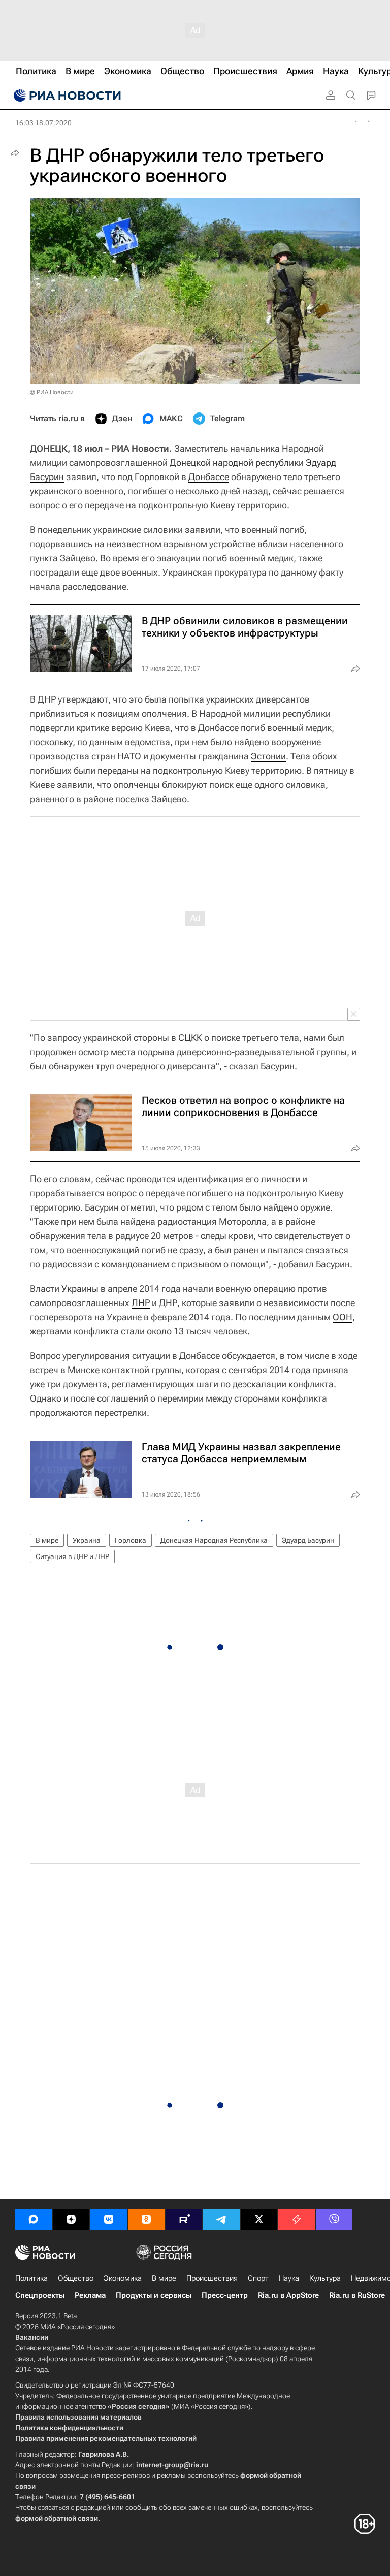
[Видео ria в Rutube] (184, 2219)
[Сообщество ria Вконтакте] (109, 2219)
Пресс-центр (225, 2295)
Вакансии (32, 2337)
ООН (343, 1317)
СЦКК (190, 1038)
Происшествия (212, 2278)
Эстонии (268, 756)
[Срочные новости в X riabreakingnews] (297, 2219)
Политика (31, 2278)
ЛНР (141, 1303)
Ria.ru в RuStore (357, 2295)
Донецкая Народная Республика (214, 1540)
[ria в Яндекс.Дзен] (71, 2219)
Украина (87, 1540)
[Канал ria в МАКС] (34, 2219)
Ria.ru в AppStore (288, 2295)
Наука (289, 2278)
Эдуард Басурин (308, 1540)
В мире (47, 1540)
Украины (80, 1289)
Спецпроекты (40, 2295)
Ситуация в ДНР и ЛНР (72, 1556)
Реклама (90, 2295)
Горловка (131, 1540)
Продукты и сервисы (154, 2295)
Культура (325, 2278)
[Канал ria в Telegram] (221, 2219)
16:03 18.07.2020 (43, 123)
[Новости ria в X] (259, 2219)
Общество (76, 2278)
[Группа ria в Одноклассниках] (146, 2219)
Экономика (123, 2278)
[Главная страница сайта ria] (66, 96)
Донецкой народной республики (237, 463)
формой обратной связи (57, 2518)
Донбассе (209, 477)
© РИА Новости (52, 392)
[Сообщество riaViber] (334, 2219)
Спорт (258, 2278)
